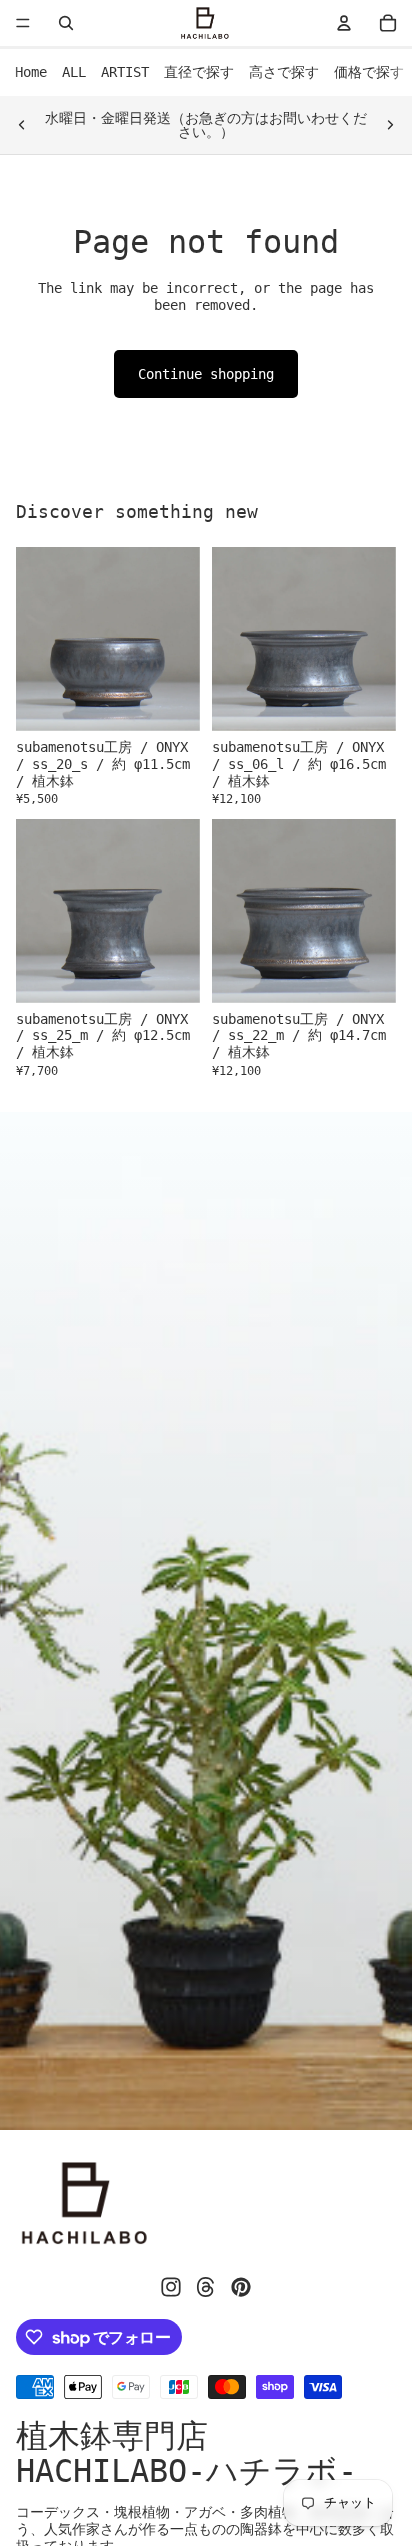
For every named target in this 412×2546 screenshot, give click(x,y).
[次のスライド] (390, 125)
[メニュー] (23, 23)
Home (31, 72)
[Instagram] (171, 2287)
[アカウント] (344, 23)
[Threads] (206, 2287)
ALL (74, 72)
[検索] (66, 23)
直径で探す (199, 72)
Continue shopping (206, 374)
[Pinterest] (241, 2287)
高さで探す (284, 72)
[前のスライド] (22, 125)
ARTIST (125, 72)
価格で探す (369, 72)
